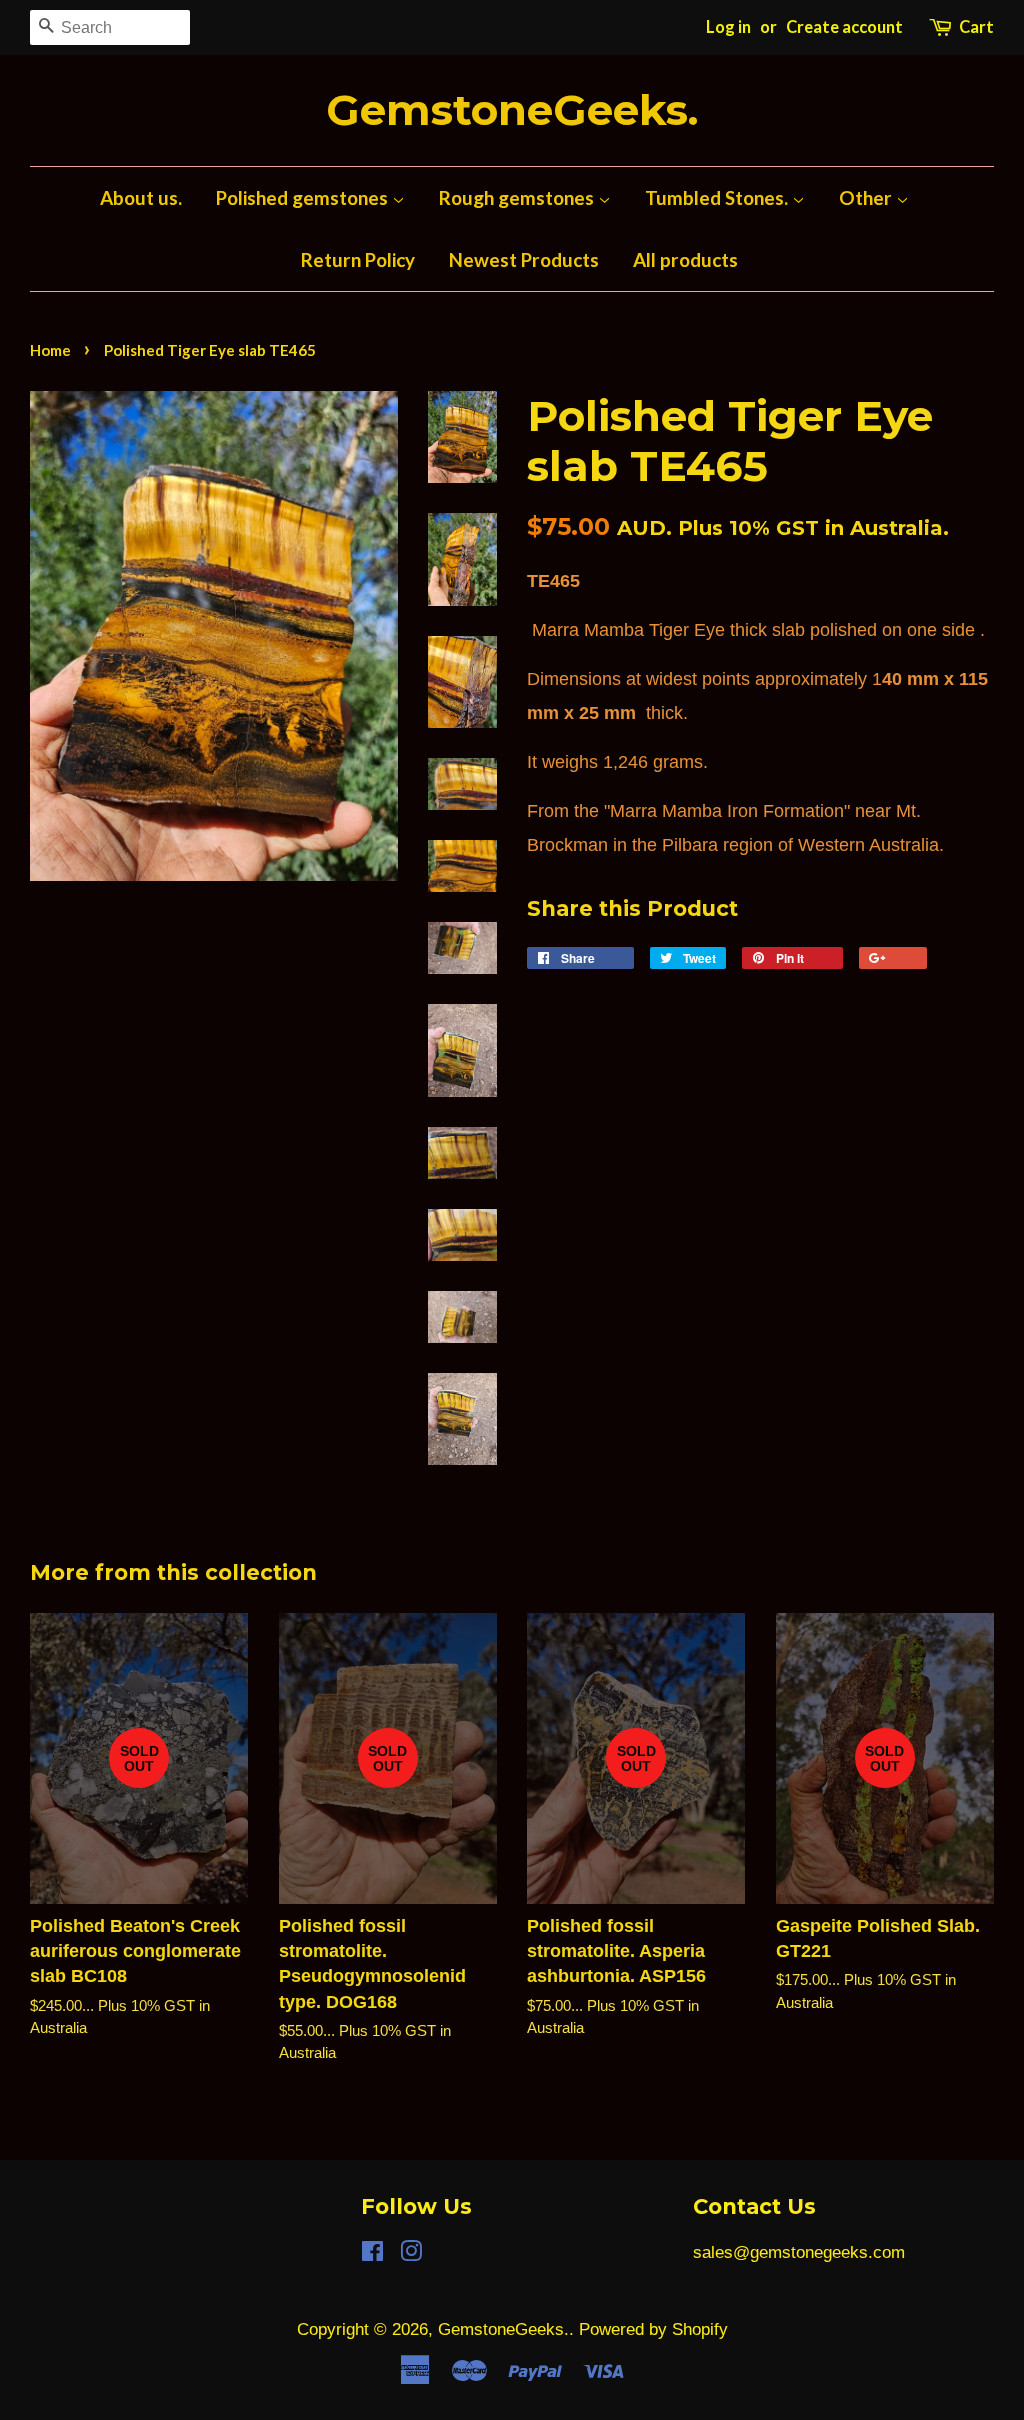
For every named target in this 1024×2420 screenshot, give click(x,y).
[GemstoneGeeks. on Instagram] (411, 2254)
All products (685, 259)
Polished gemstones (304, 197)
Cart (976, 27)
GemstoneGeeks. (512, 110)
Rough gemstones (518, 197)
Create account (844, 27)
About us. (141, 197)
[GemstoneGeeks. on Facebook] (372, 2254)
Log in (728, 27)
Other (867, 197)
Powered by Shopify (653, 2329)
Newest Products (524, 259)
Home (50, 350)
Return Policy (358, 259)
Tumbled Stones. (718, 197)
